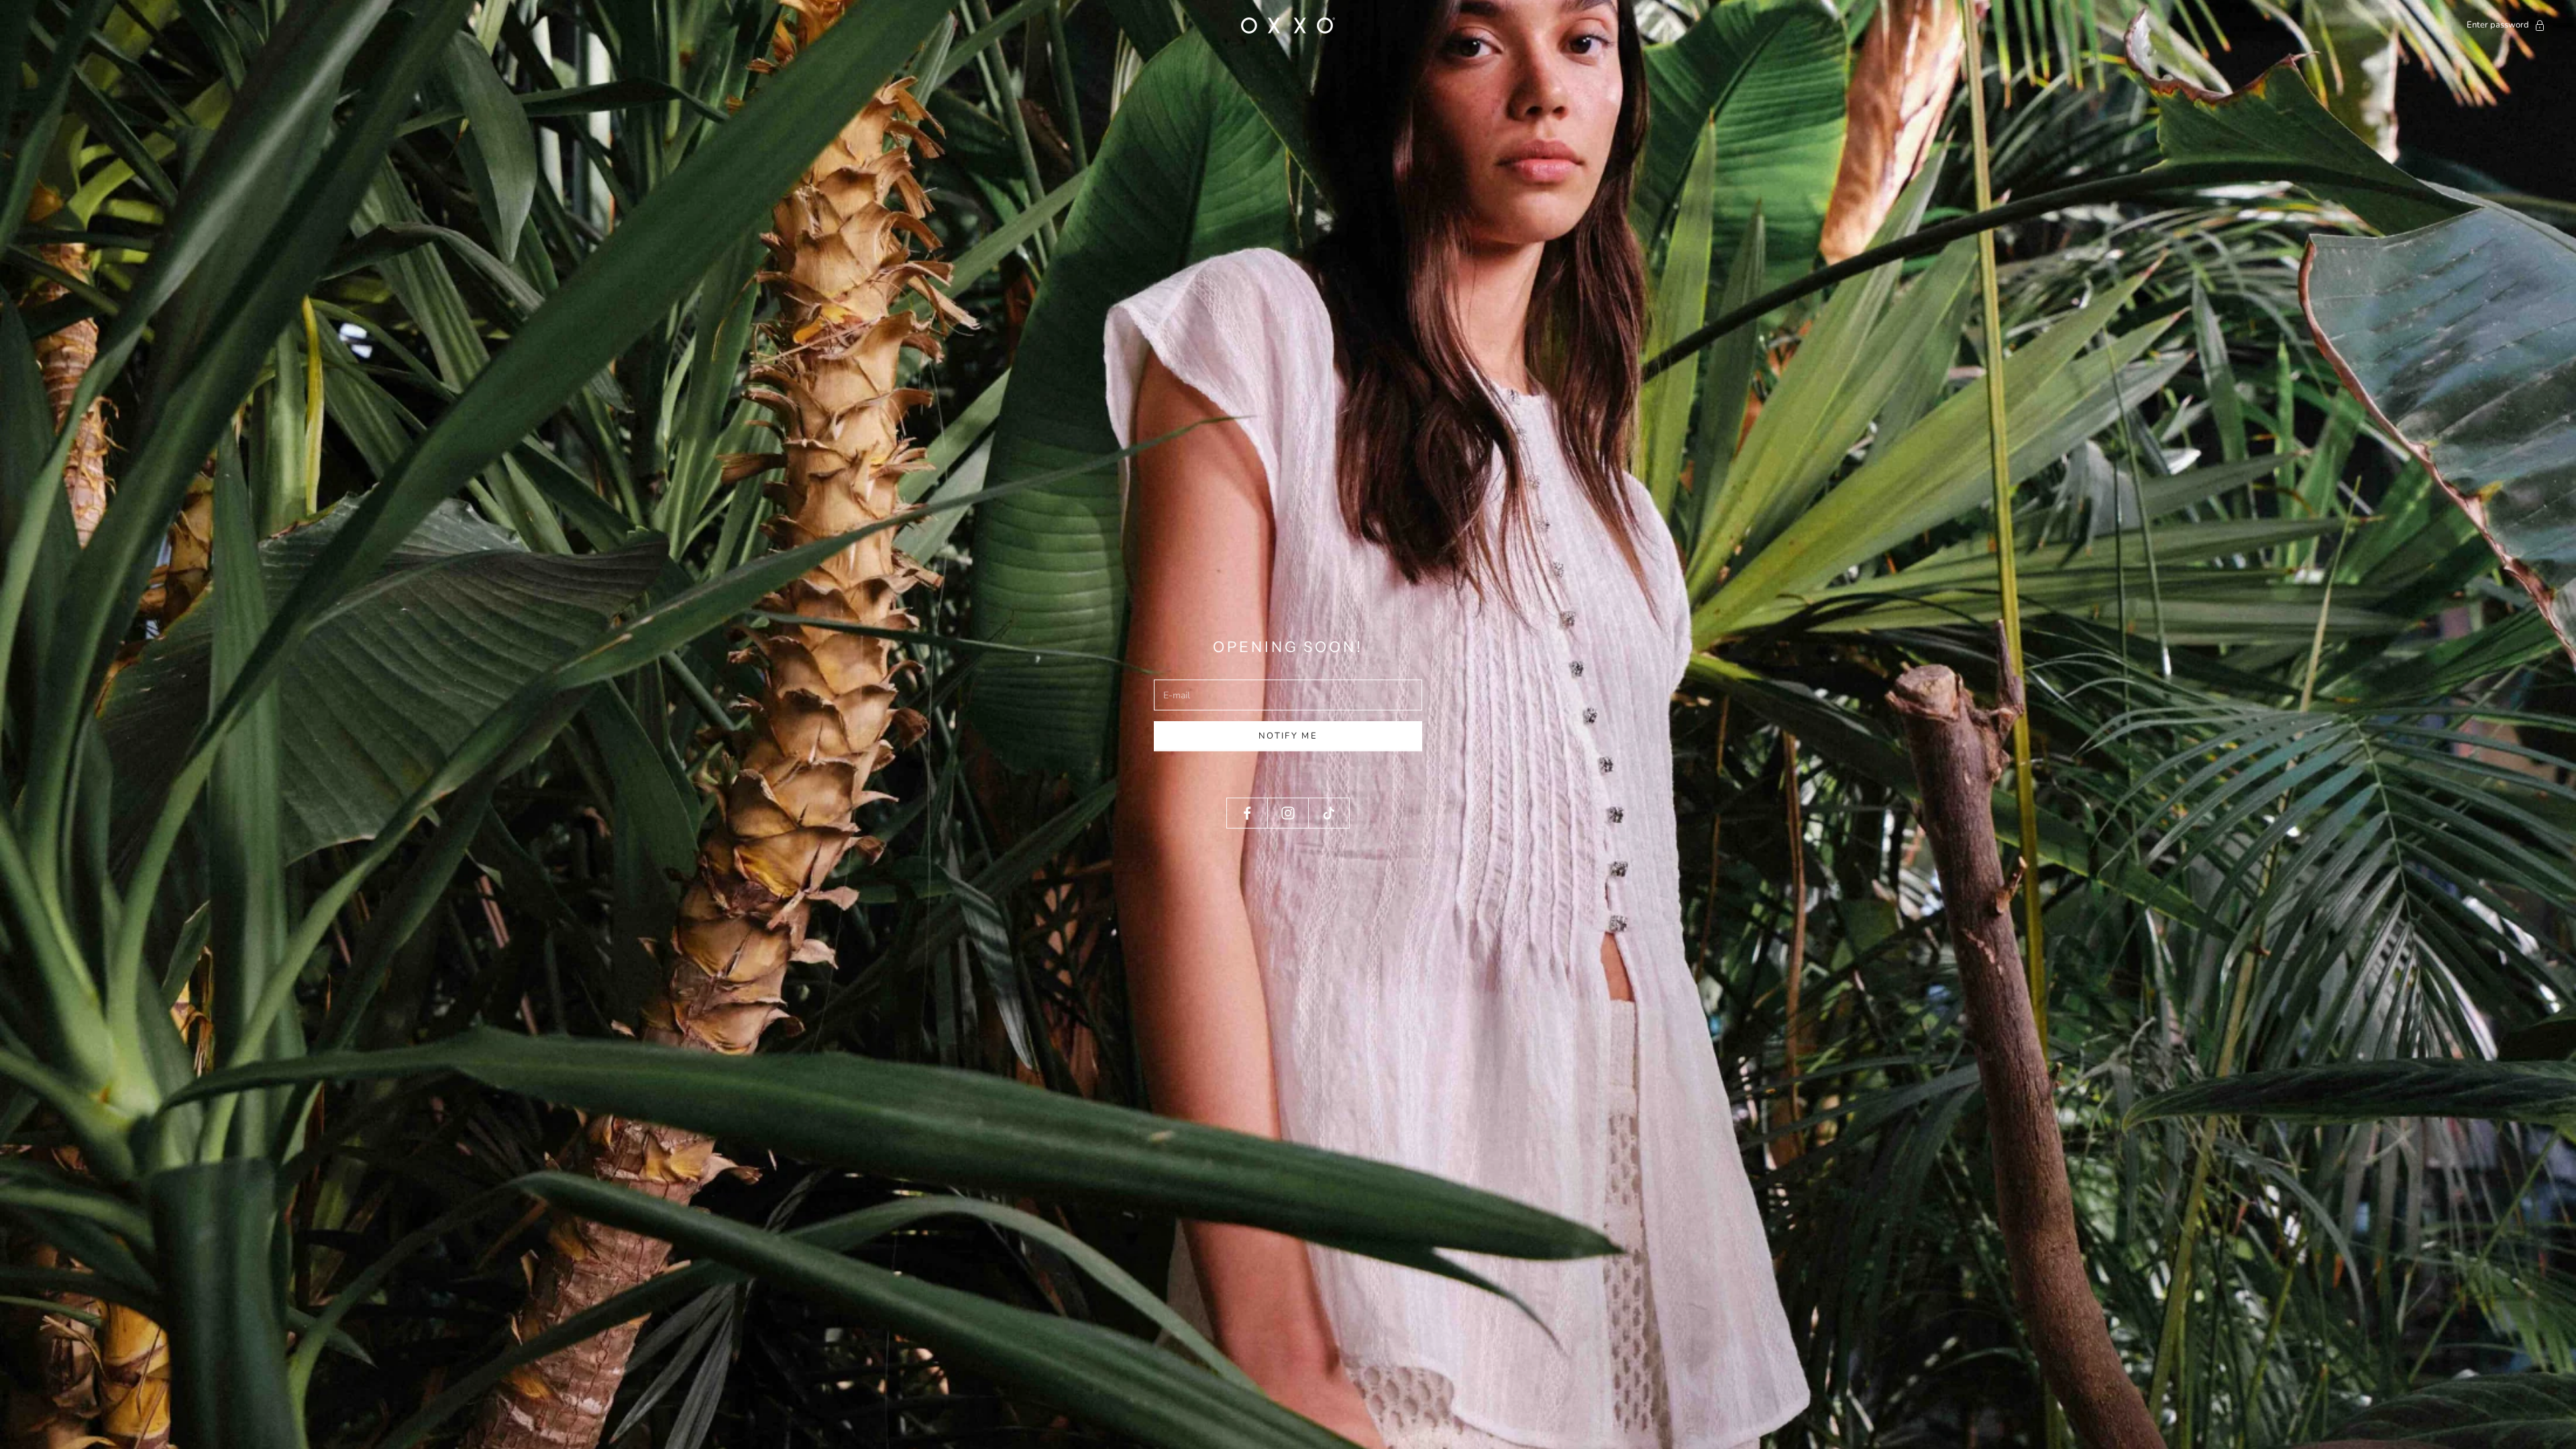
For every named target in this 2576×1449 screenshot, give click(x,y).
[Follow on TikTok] (1329, 813)
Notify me (1288, 736)
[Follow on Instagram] (1288, 813)
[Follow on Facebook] (1247, 813)
